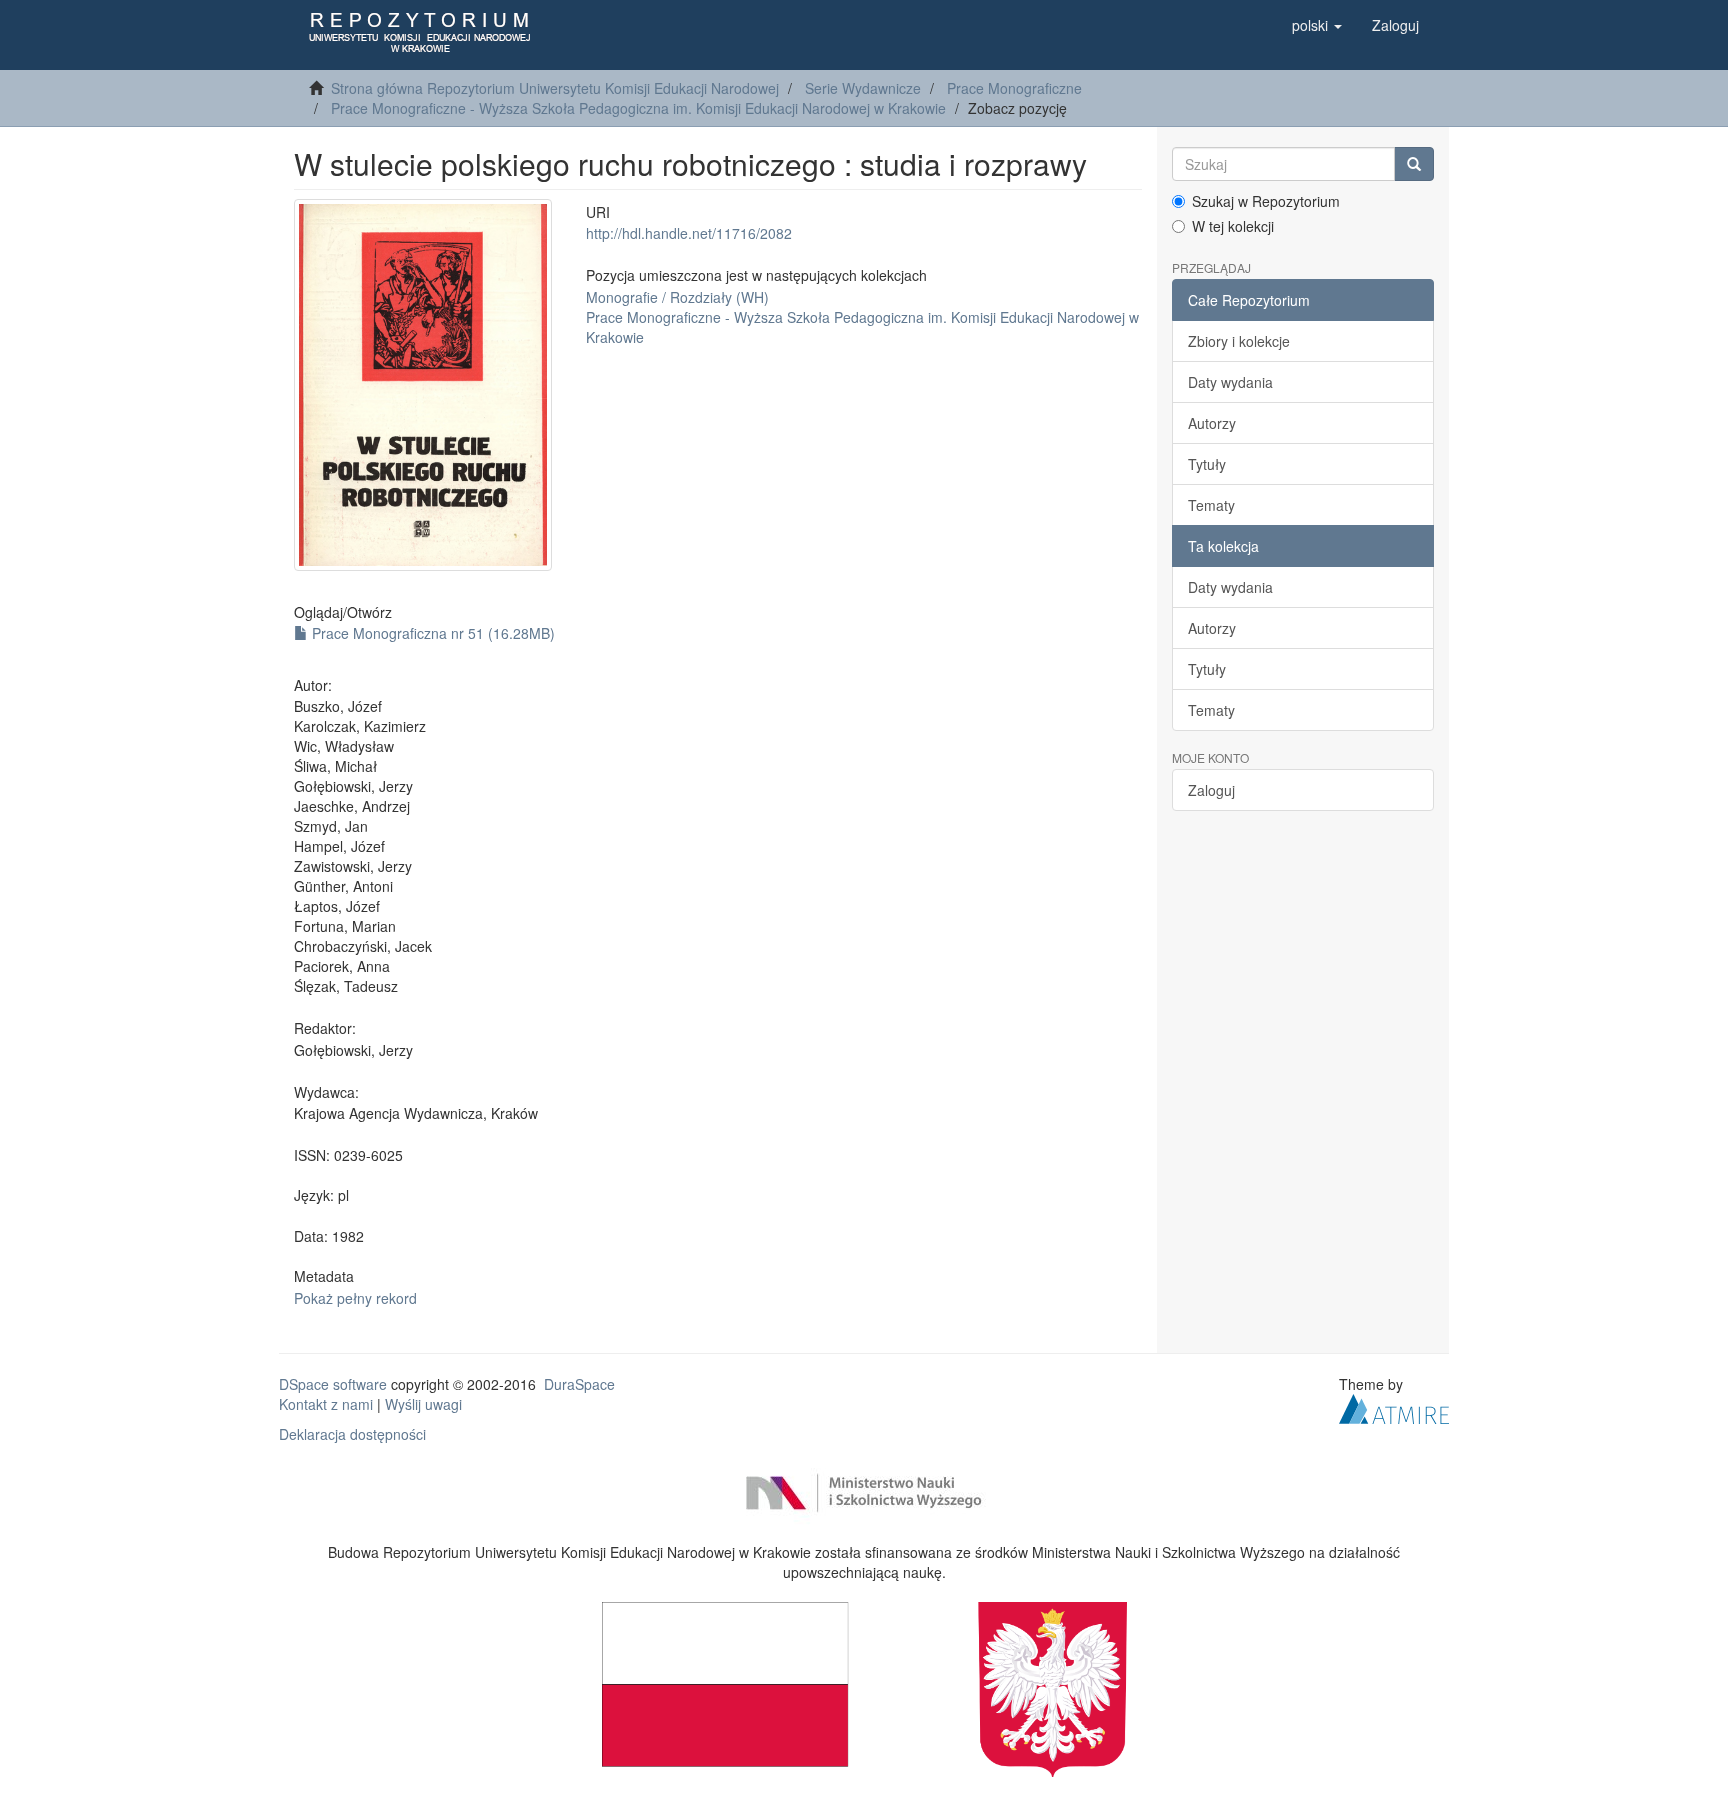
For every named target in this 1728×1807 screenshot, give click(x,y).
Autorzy (1212, 423)
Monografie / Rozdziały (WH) (677, 297)
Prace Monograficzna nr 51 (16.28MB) (431, 633)
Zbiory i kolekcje (1239, 341)
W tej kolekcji (1233, 226)
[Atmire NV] (1394, 1406)
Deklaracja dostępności (352, 1434)
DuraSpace (579, 1384)
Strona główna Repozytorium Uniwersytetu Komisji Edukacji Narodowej (555, 88)
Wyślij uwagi (423, 1404)
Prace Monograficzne (1014, 88)
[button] (1317, 25)
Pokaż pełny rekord (355, 1298)
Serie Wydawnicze (863, 88)
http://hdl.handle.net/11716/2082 (689, 233)
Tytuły (1207, 464)
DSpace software (333, 1384)
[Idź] (1414, 164)
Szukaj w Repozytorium (1266, 201)
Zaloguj (1211, 790)
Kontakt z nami (326, 1404)
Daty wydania (1230, 382)
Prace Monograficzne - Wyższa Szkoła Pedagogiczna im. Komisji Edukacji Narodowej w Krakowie (638, 108)
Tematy (1211, 505)
